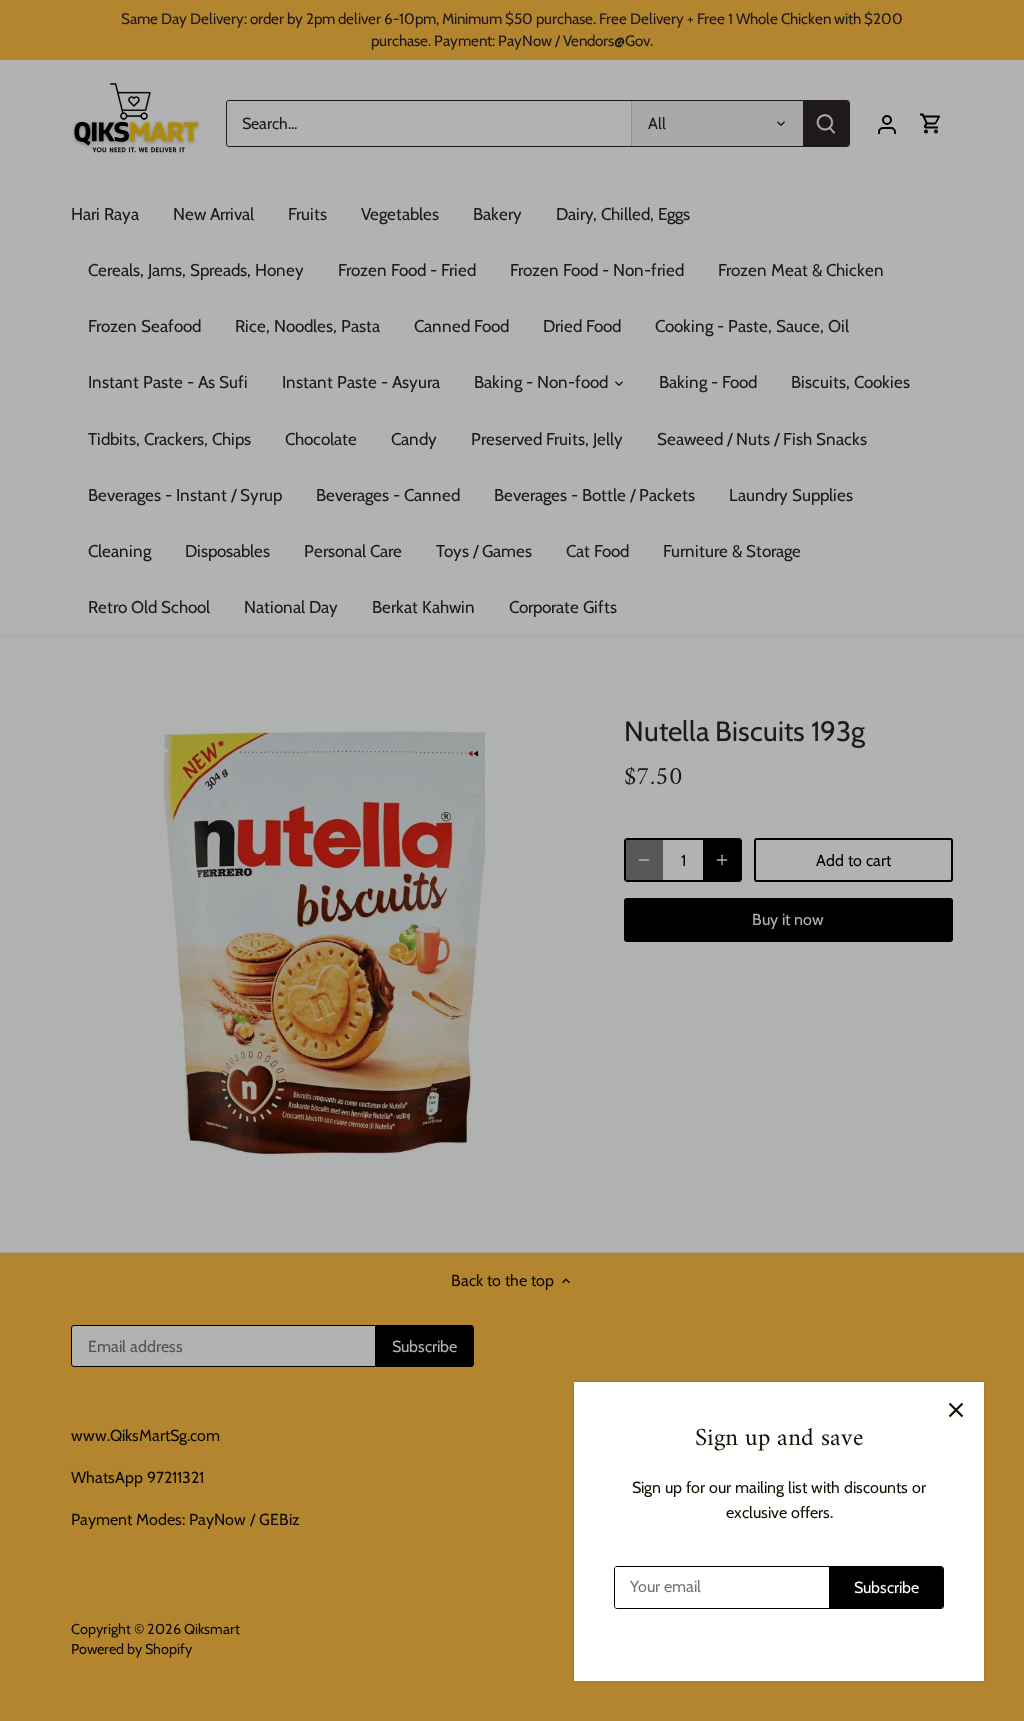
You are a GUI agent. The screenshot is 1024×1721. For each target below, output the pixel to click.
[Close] (956, 1410)
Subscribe (886, 1587)
